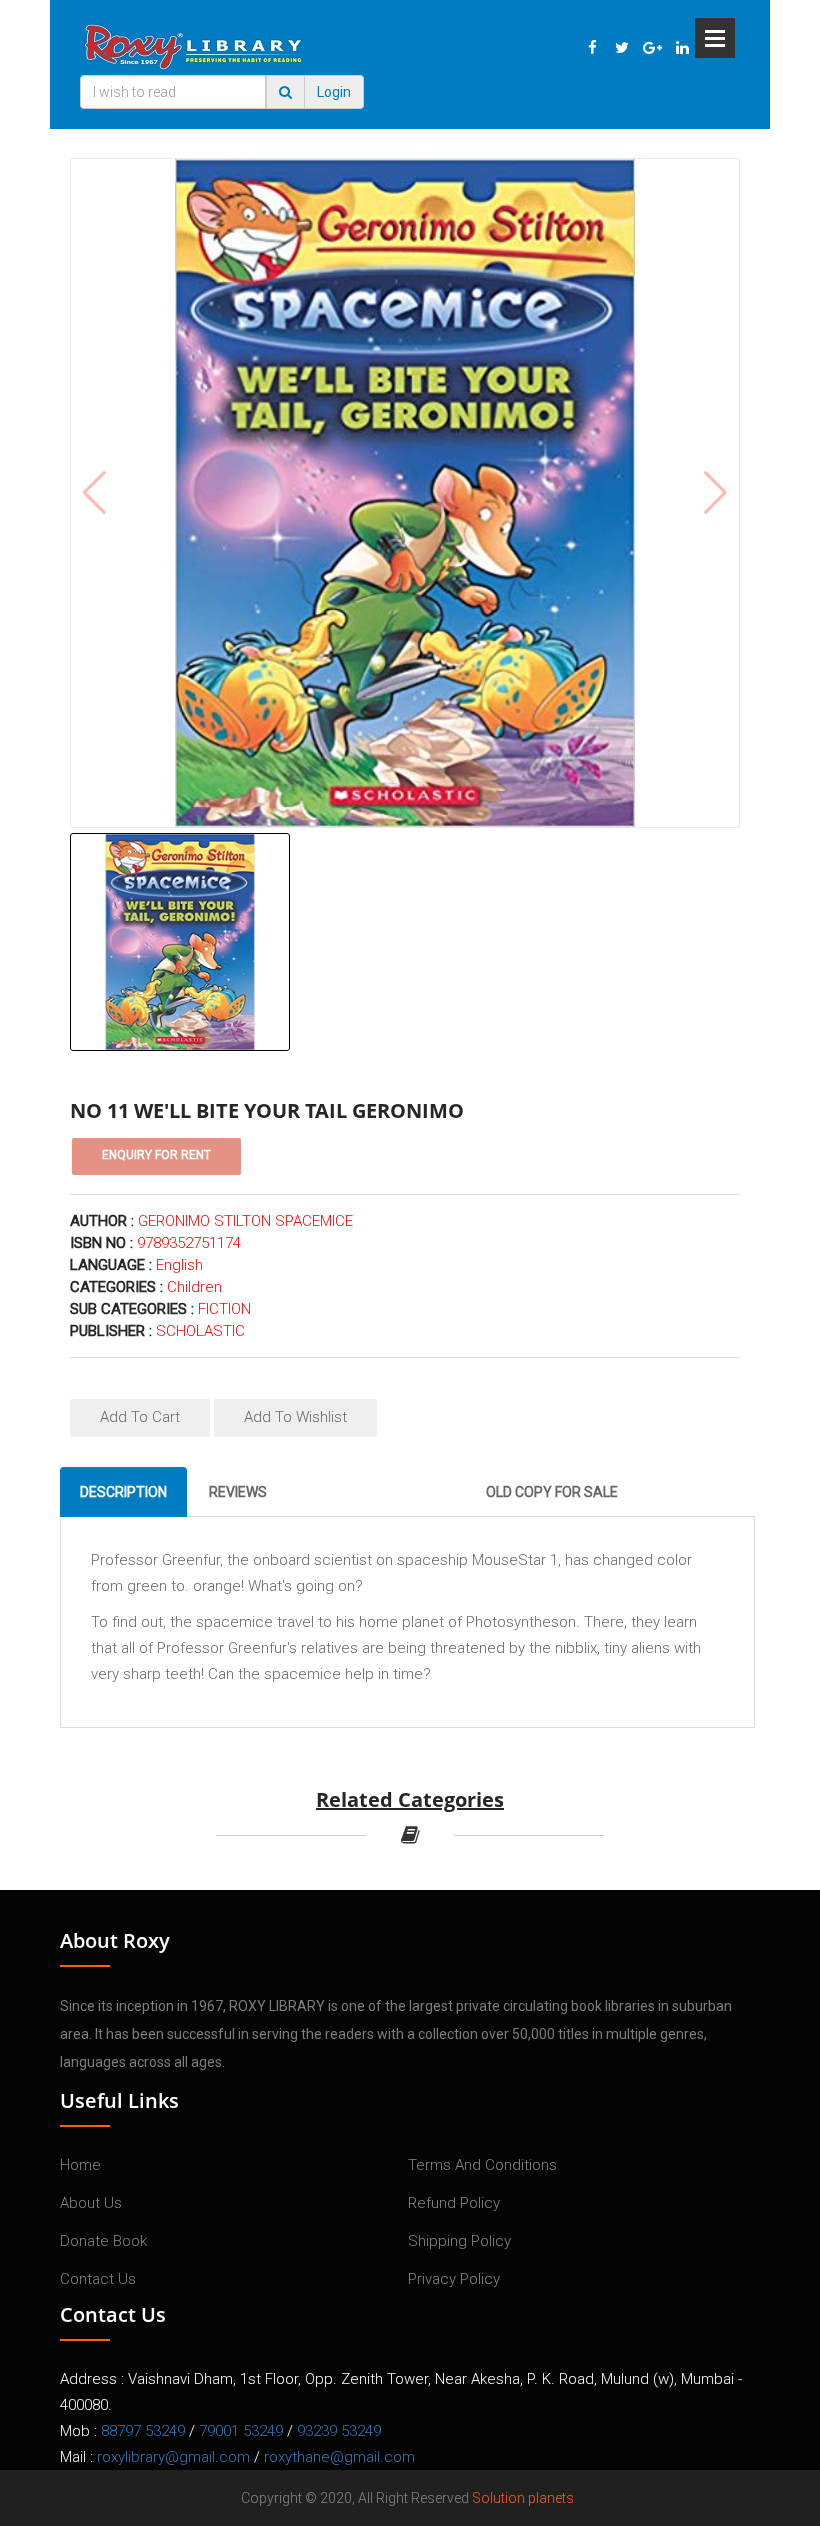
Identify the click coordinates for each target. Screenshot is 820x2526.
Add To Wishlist (295, 1417)
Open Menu (715, 38)
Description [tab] (123, 1492)
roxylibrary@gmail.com (173, 2457)
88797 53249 (143, 2431)
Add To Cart (140, 1417)
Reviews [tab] (238, 1492)
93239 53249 (339, 2431)
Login (334, 92)
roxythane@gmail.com (339, 2457)
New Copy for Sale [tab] (376, 1492)
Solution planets (523, 2498)
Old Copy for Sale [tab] (552, 1492)
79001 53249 (241, 2431)
